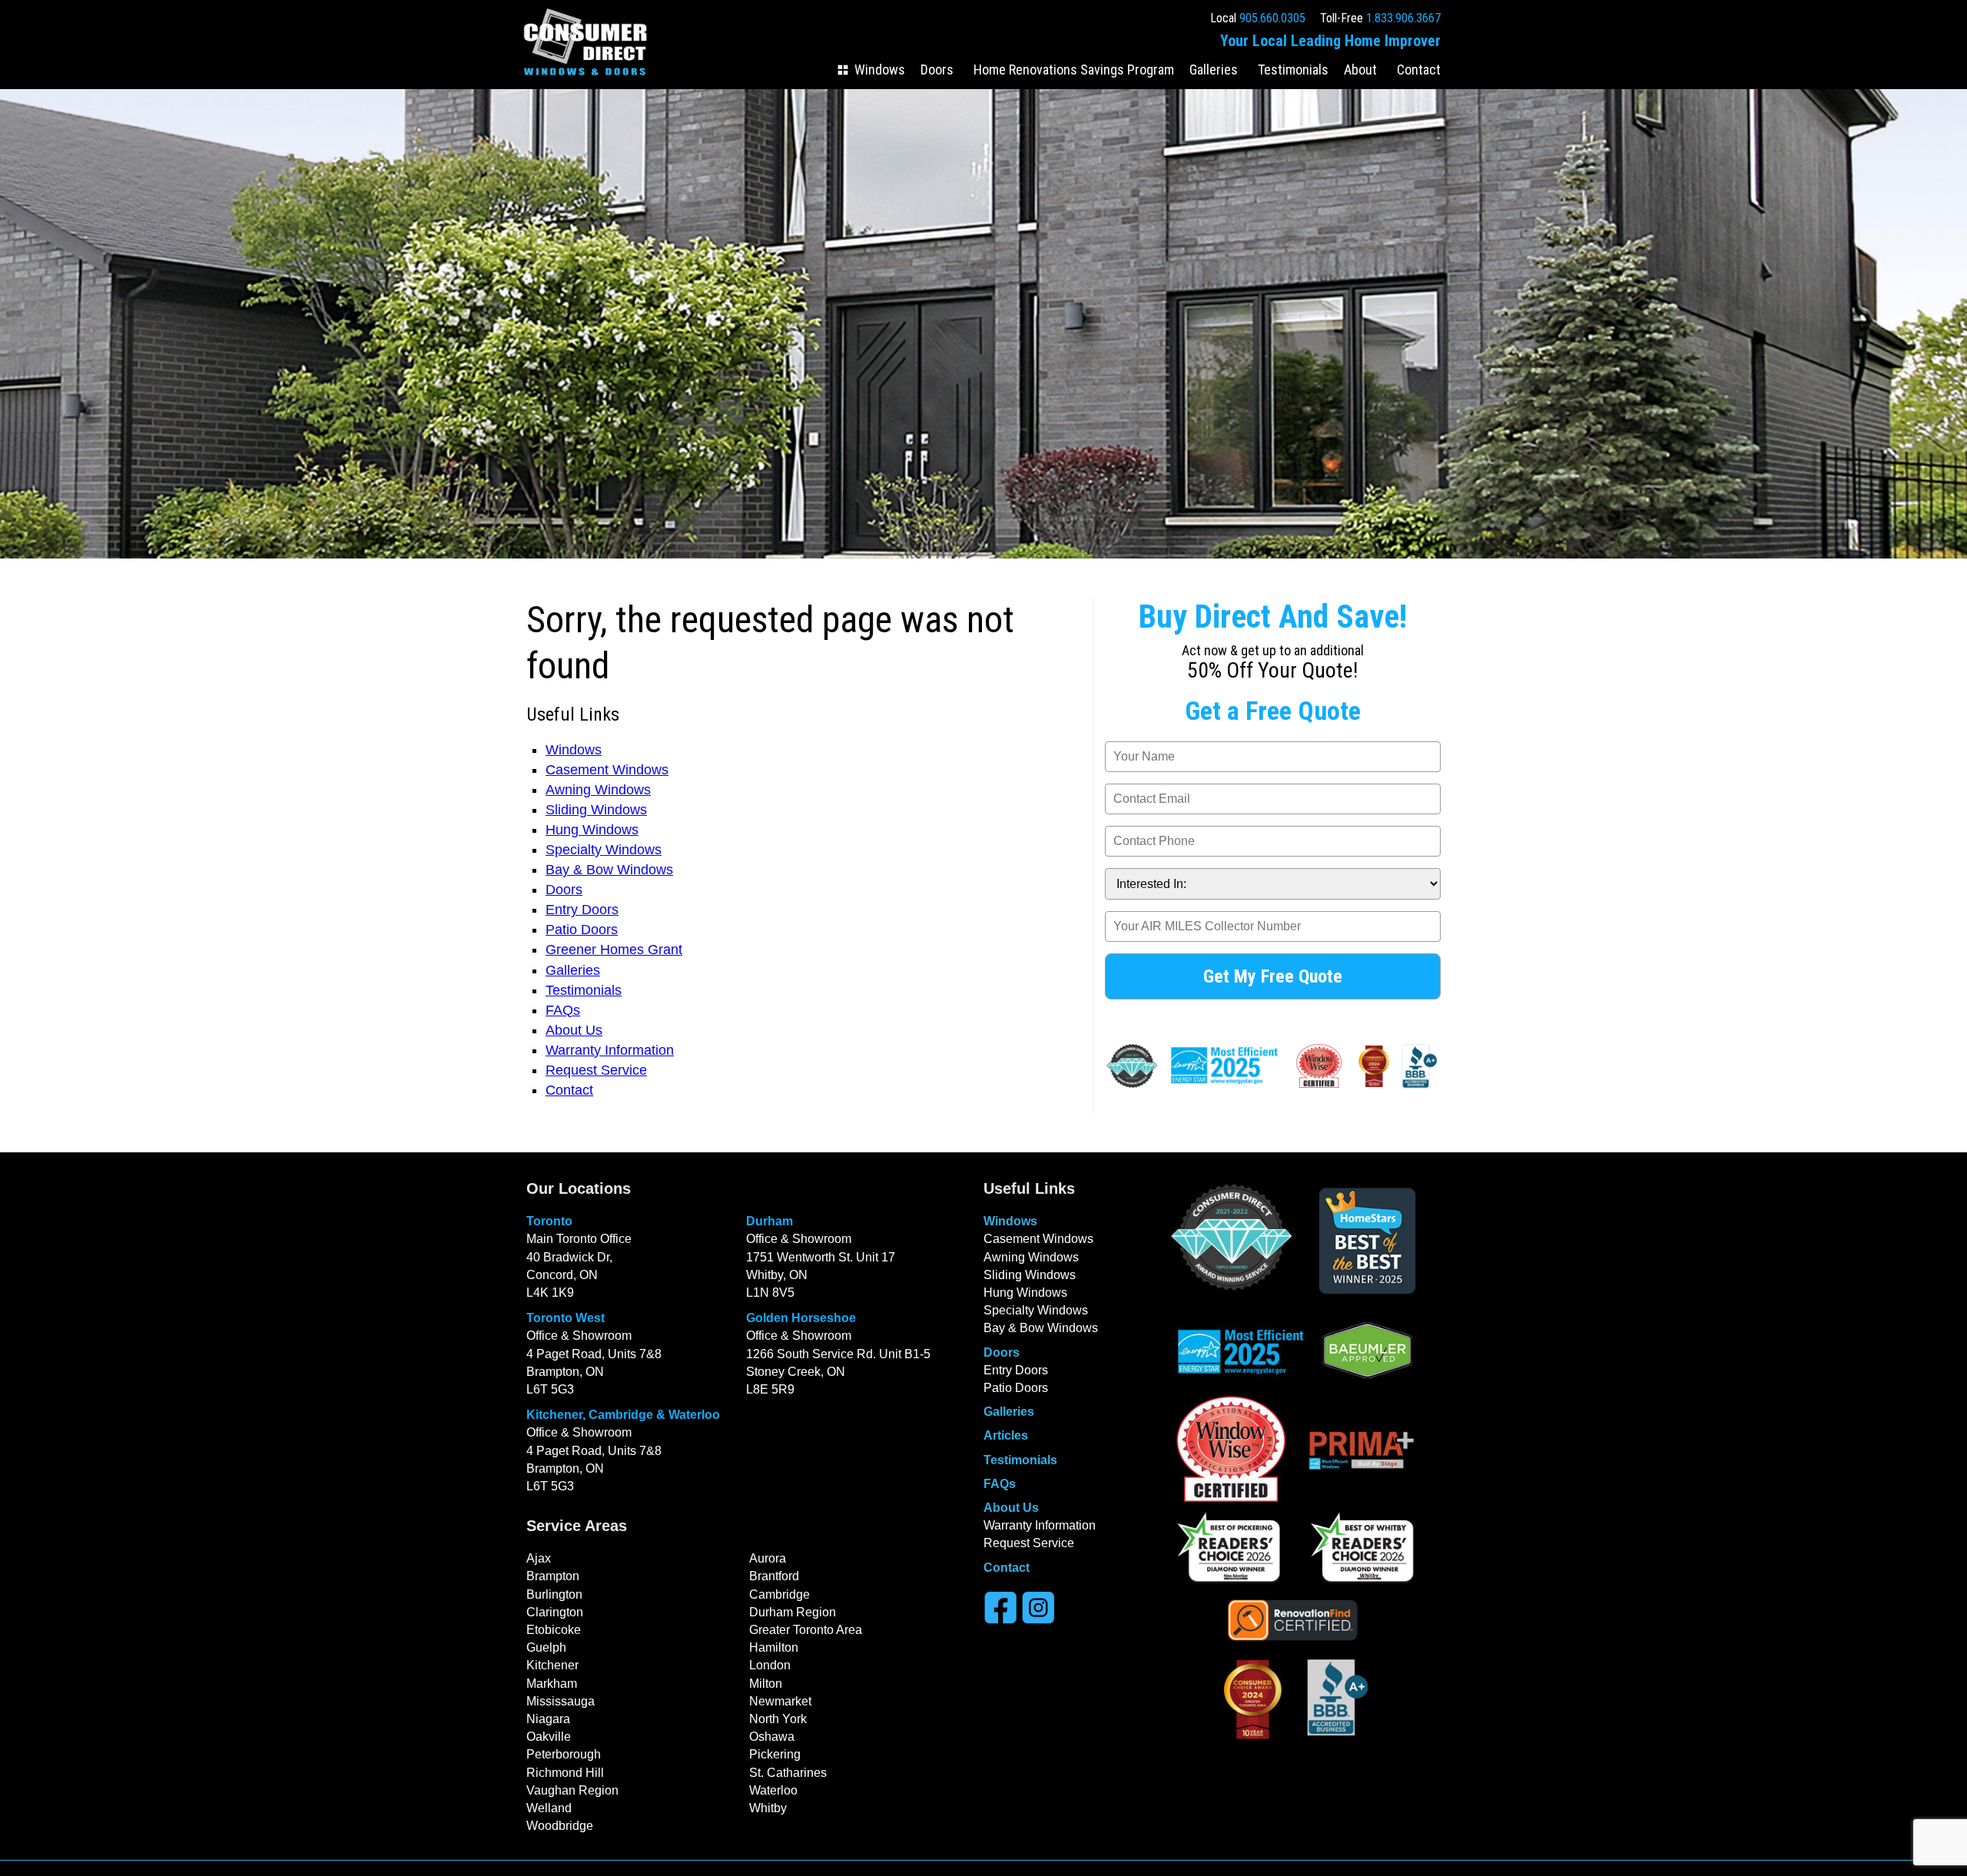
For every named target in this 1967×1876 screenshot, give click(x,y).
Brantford (774, 1576)
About (1360, 70)
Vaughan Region (572, 1790)
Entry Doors (582, 910)
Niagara (548, 1719)
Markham (552, 1684)
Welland (549, 1808)
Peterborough (564, 1754)
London (770, 1665)
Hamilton (774, 1647)
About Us (574, 1030)
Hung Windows (592, 830)
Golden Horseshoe (801, 1318)
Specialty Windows (604, 850)
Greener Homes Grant (614, 950)
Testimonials (1293, 70)
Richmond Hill (565, 1773)
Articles (1006, 1435)
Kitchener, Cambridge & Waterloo (623, 1415)
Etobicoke (554, 1630)
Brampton (553, 1576)
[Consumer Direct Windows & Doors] (585, 78)
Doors (937, 70)
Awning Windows (598, 790)
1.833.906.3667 (1403, 18)
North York (778, 1719)
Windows (880, 70)
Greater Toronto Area (806, 1630)
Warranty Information (610, 1050)
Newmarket (780, 1701)
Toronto (549, 1221)
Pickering (775, 1754)
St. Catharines (788, 1773)
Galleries (1214, 70)
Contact (1419, 70)
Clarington (555, 1612)
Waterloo (773, 1790)
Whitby (768, 1808)
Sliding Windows (596, 810)
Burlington (554, 1594)
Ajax (539, 1558)
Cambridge (780, 1594)
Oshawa (772, 1737)
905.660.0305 (1272, 18)
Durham (770, 1221)
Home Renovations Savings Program (1074, 70)
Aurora (768, 1558)
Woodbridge (560, 1826)
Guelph (546, 1647)
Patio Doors (582, 930)
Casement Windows (607, 770)
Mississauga (561, 1701)
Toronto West (566, 1318)
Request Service (596, 1070)
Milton (766, 1684)
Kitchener (552, 1665)
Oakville (549, 1737)
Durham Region (793, 1612)
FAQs (563, 1010)
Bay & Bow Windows (609, 870)
